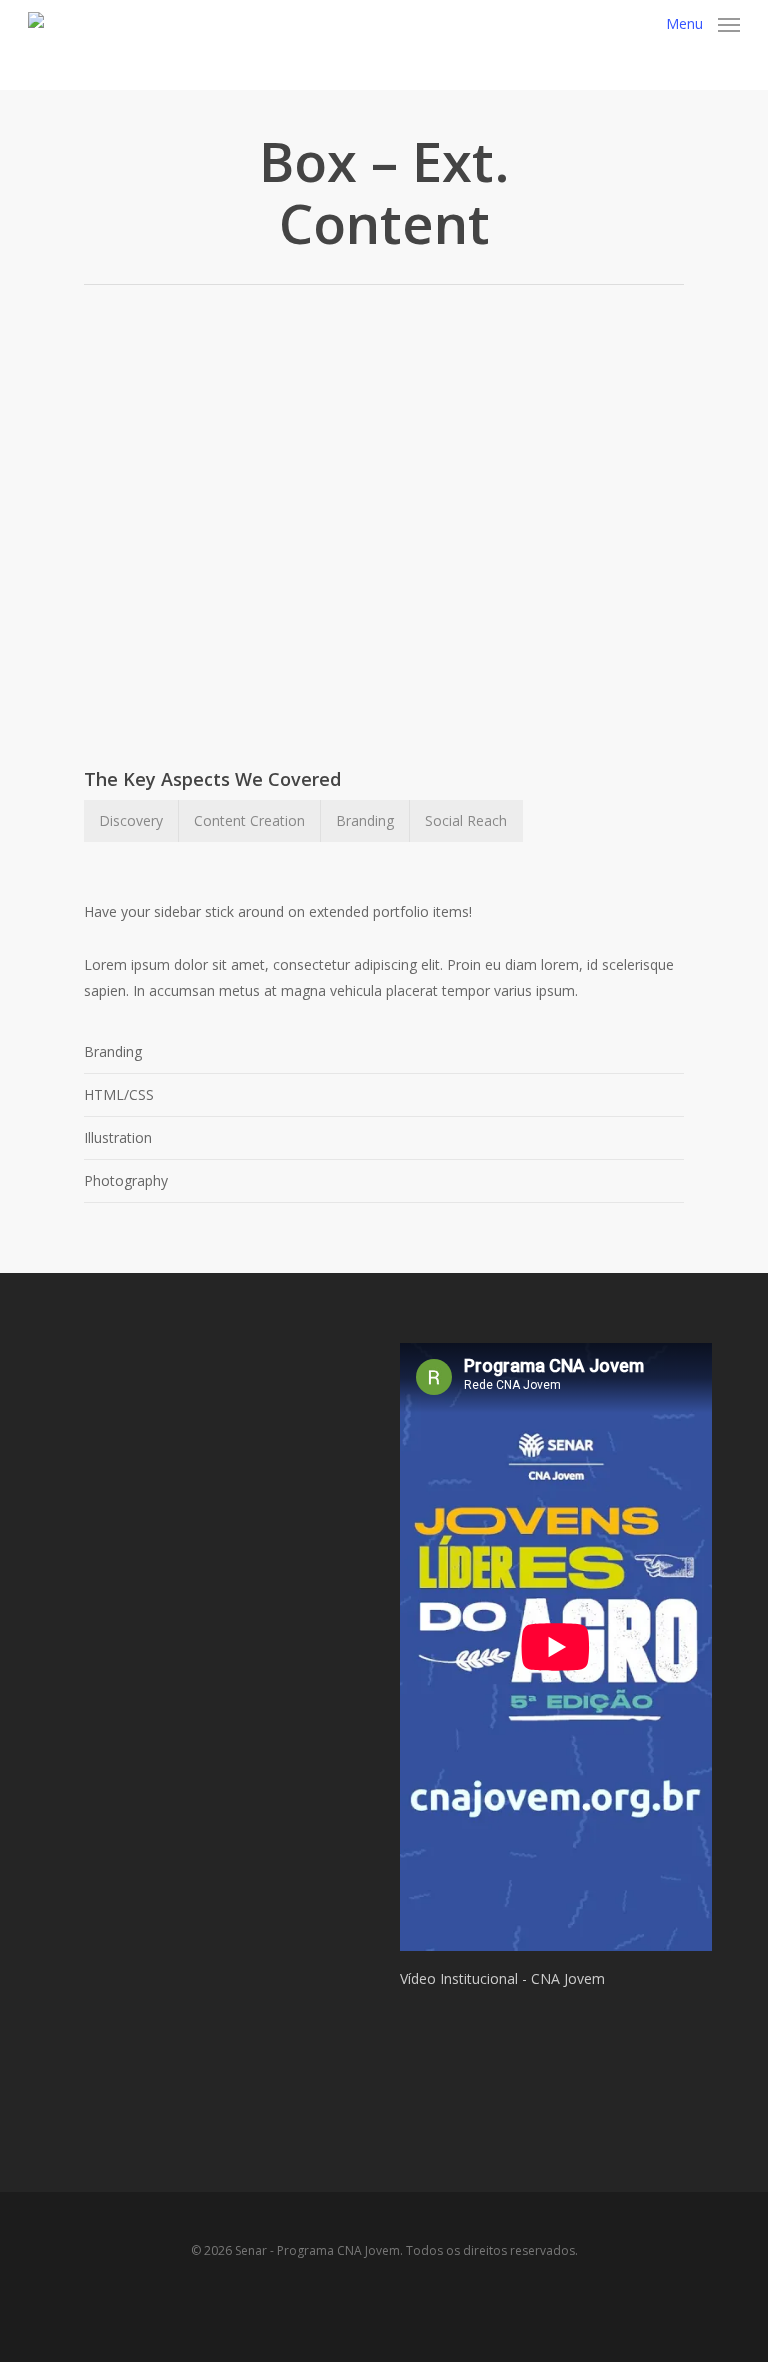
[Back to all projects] (95, 196)
